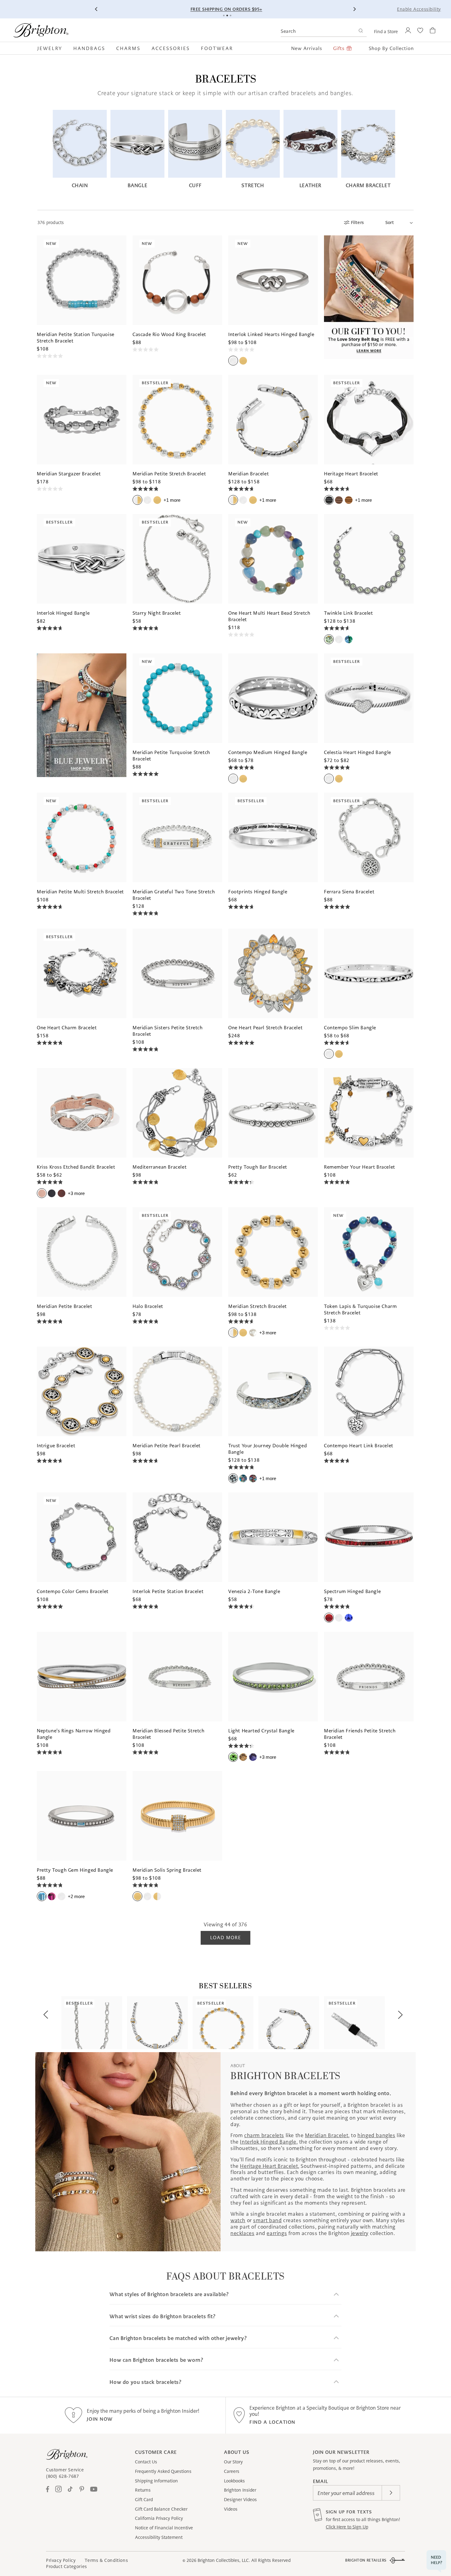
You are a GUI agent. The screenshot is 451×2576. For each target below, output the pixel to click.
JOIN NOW (100, 2419)
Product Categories (67, 2566)
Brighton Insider (240, 2490)
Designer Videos (240, 2500)
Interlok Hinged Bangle (268, 2142)
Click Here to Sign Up (347, 2527)
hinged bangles (376, 2135)
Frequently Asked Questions (163, 2471)
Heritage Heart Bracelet (269, 2166)
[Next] (354, 9)
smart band (267, 2220)
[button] (53, 48)
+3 (76, 1193)
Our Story (233, 2462)
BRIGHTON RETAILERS (366, 2560)
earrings (277, 2233)
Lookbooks (234, 2481)
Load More (225, 1938)
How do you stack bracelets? (145, 2382)
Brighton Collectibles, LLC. (224, 2560)
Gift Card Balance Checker (161, 2509)
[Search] (361, 31)
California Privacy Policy (159, 2518)
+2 (76, 1896)
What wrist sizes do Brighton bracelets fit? (162, 2317)
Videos (231, 2509)
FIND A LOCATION (272, 2422)
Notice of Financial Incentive (164, 2528)
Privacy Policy (61, 2560)
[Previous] (97, 9)
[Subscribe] (391, 2493)
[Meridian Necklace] (157, 2023)
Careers (232, 2471)
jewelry (360, 2233)
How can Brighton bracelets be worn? (156, 2360)
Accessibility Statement (159, 2537)
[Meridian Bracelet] (289, 2023)
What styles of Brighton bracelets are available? (169, 2294)
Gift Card (144, 2500)
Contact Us (146, 2462)
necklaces (242, 2233)
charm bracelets (264, 2135)
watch (238, 2220)
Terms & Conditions (106, 2560)
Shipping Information (156, 2481)
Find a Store (386, 32)
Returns (143, 2490)
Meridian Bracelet (327, 2135)
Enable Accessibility (419, 9)
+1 (172, 500)
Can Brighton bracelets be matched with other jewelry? (178, 2338)
